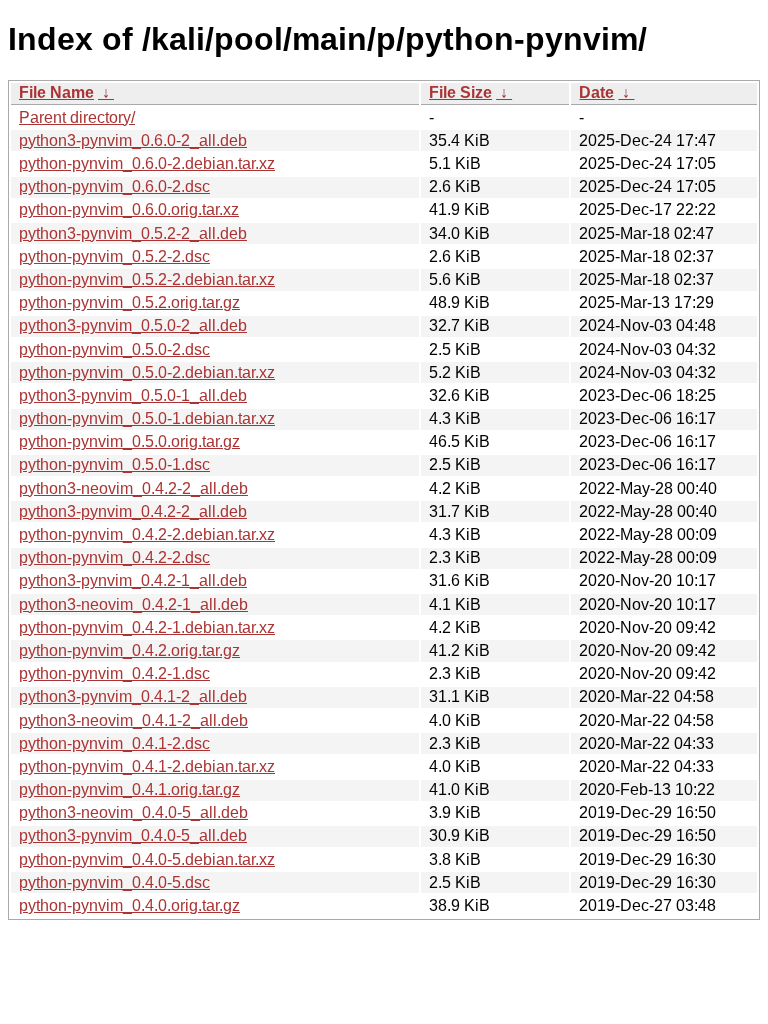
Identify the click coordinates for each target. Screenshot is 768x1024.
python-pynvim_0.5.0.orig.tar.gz (129, 441)
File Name (56, 92)
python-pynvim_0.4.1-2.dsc (114, 743)
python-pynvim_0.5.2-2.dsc (114, 256)
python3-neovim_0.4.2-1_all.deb (133, 604)
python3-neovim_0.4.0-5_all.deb (133, 812)
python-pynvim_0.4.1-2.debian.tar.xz (147, 766)
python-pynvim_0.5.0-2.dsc (114, 349)
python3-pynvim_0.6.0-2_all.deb (133, 140)
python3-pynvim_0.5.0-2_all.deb (133, 325)
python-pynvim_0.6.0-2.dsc (114, 186)
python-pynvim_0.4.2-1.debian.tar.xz (147, 627)
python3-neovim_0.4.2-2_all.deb (133, 488)
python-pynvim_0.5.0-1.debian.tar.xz (147, 418)
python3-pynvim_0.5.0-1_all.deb (133, 395)
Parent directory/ (77, 117)
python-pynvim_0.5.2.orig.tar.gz (129, 302)
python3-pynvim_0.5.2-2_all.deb (133, 233)
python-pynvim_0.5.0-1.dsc (114, 464)
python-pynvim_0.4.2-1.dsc (114, 673)
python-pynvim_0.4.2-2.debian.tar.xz (147, 534)
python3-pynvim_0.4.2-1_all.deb (133, 580)
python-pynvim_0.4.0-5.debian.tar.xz (147, 859)
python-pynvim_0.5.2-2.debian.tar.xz (147, 279)
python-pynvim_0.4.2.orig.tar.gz (129, 650)
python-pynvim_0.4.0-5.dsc (114, 882)
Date (596, 92)
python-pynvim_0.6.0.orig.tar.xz (129, 209)
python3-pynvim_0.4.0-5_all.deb (133, 835)
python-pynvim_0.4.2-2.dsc (114, 557)
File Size (460, 92)
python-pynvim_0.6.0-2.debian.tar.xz (147, 163)
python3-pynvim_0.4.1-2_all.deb (133, 696)
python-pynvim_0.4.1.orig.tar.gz (129, 789)
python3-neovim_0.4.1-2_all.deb (133, 720)
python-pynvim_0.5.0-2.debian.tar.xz (147, 372)
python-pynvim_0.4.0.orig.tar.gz (129, 905)
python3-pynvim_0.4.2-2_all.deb (133, 511)
